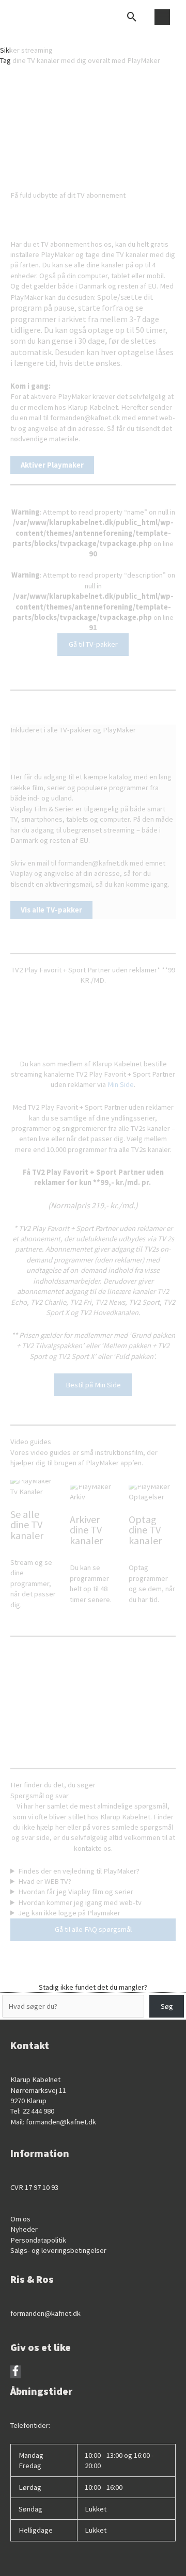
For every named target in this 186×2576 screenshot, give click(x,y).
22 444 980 (38, 2111)
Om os (20, 2219)
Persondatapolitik (38, 2240)
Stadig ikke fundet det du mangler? (93, 1987)
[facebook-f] (16, 2373)
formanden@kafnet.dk (61, 2122)
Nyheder (24, 2229)
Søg (167, 2006)
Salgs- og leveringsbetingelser (58, 2250)
